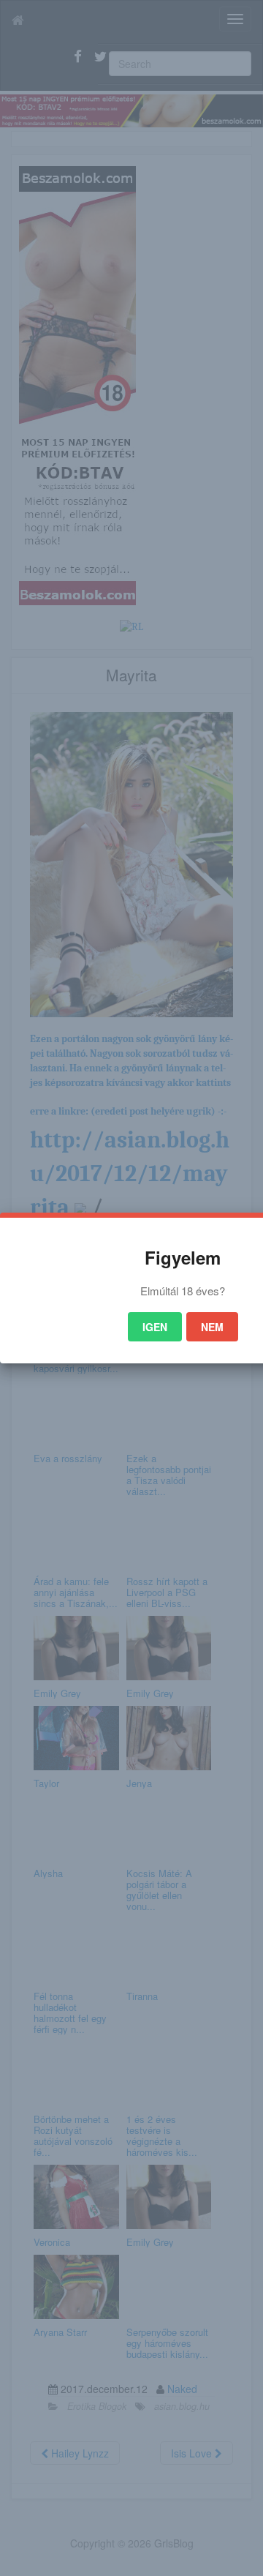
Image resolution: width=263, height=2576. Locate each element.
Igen (155, 1327)
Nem (212, 1327)
